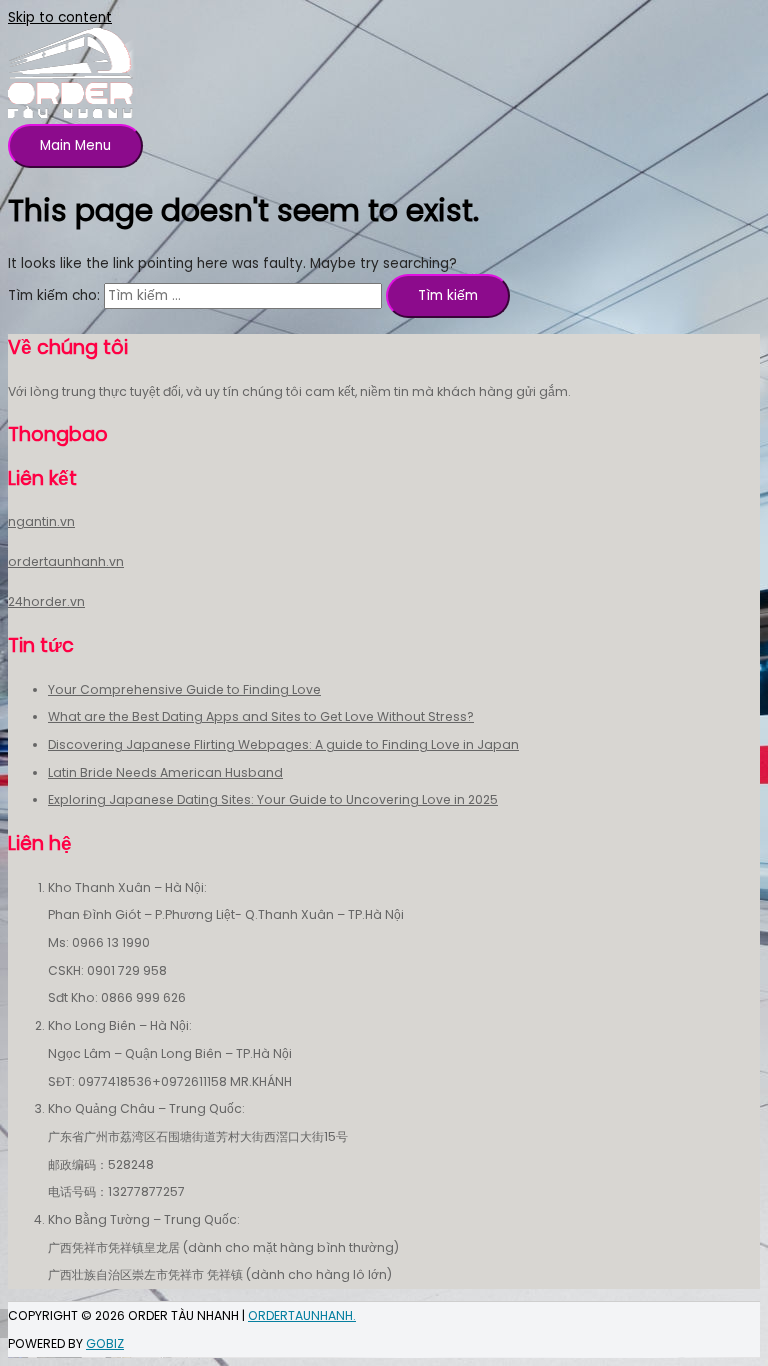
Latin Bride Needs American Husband (165, 772)
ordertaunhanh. (302, 1315)
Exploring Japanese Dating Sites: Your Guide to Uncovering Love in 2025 (273, 799)
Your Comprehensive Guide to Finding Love (184, 689)
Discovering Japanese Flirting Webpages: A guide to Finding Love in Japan (283, 744)
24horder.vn (46, 601)
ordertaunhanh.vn (66, 561)
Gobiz (105, 1343)
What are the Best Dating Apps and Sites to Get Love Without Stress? (261, 716)
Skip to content (60, 17)
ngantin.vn (41, 521)
